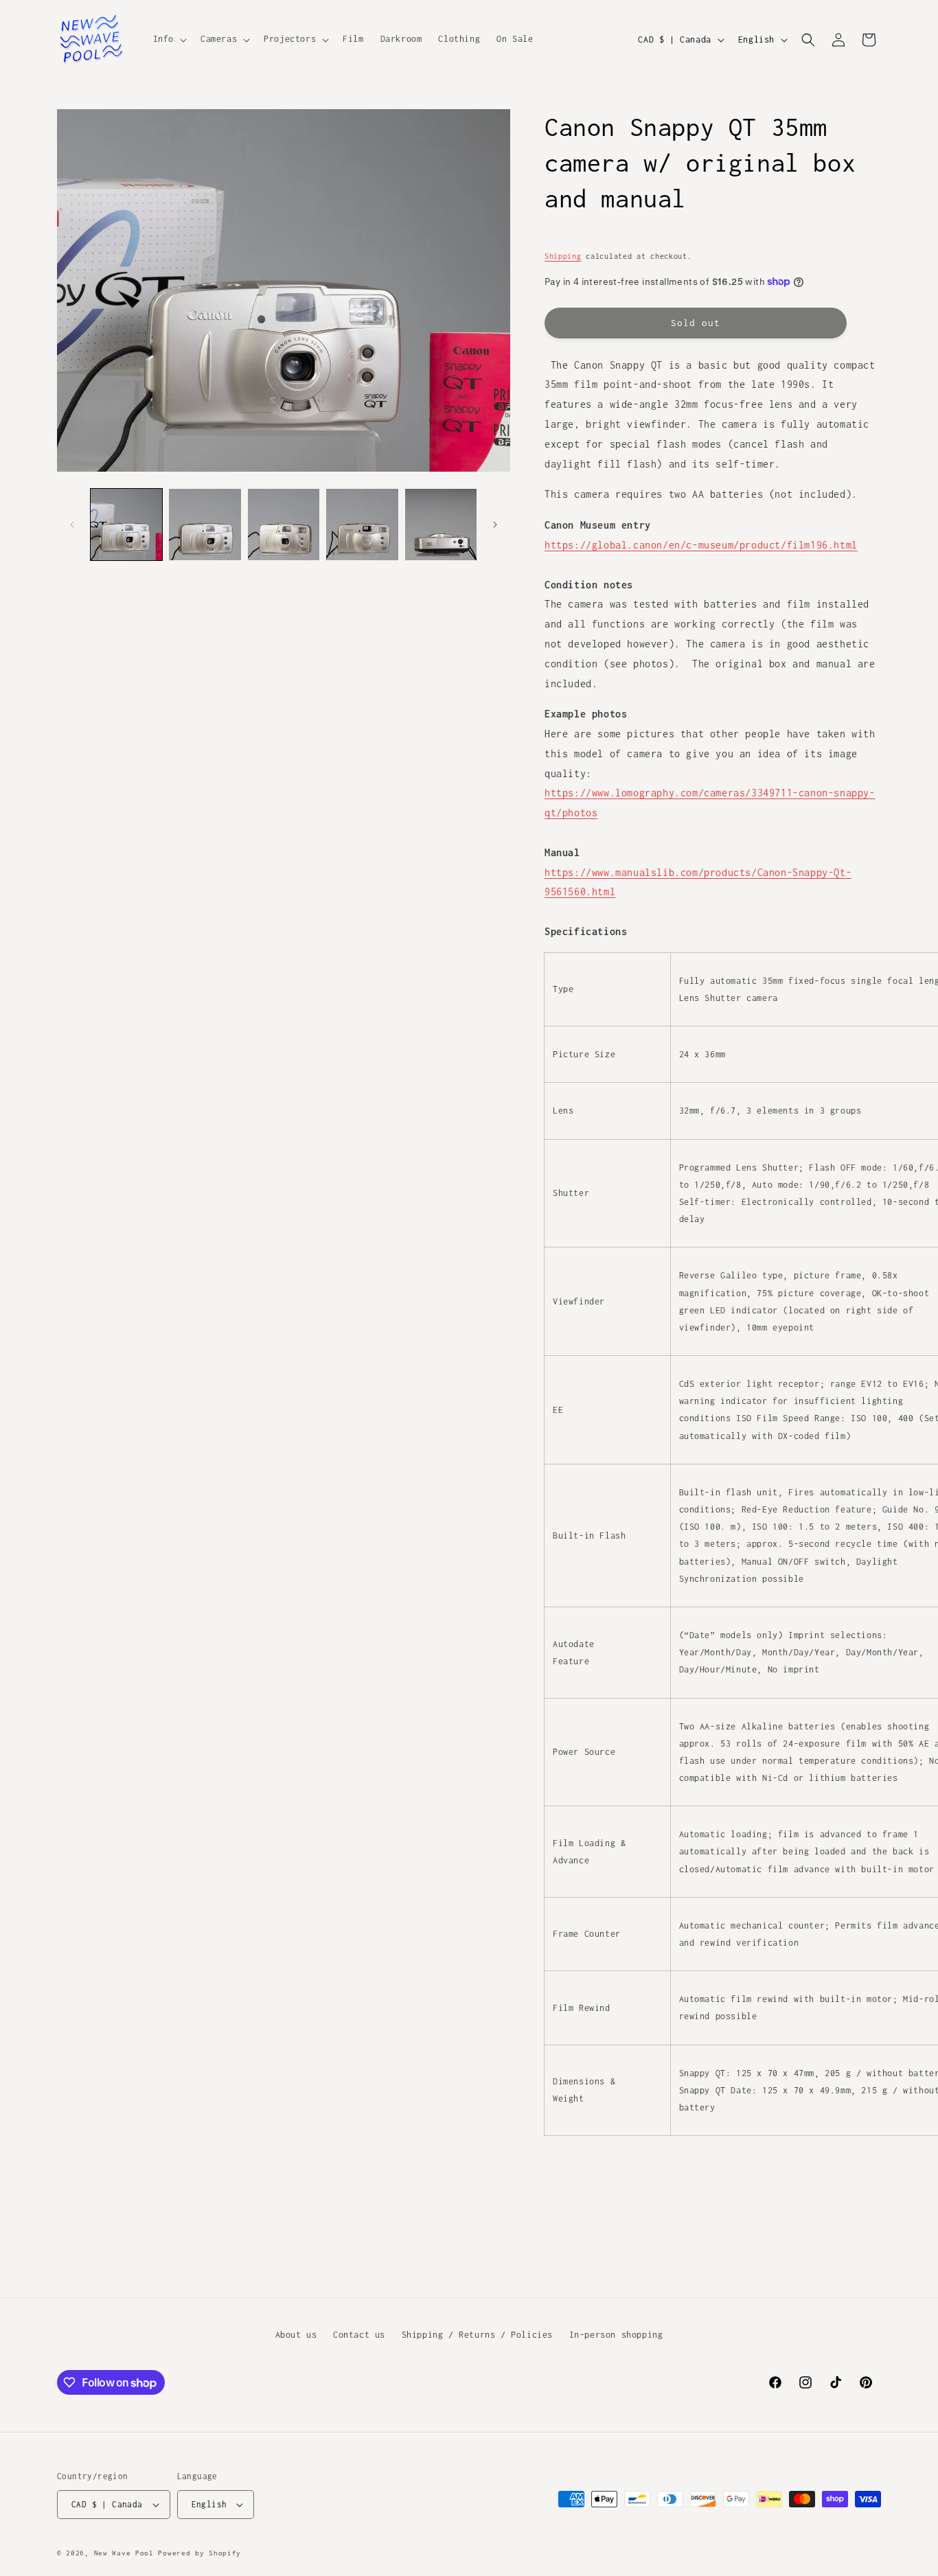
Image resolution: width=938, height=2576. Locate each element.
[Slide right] (495, 525)
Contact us (359, 2335)
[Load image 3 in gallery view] (284, 525)
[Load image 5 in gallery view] (441, 525)
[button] (169, 39)
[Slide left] (72, 525)
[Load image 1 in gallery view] (126, 525)
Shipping (563, 256)
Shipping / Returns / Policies (477, 2335)
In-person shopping (616, 2335)
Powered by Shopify (199, 2553)
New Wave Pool (124, 2553)
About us (296, 2335)
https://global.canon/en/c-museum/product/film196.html (701, 545)
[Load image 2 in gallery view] (205, 525)
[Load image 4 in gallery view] (362, 525)
